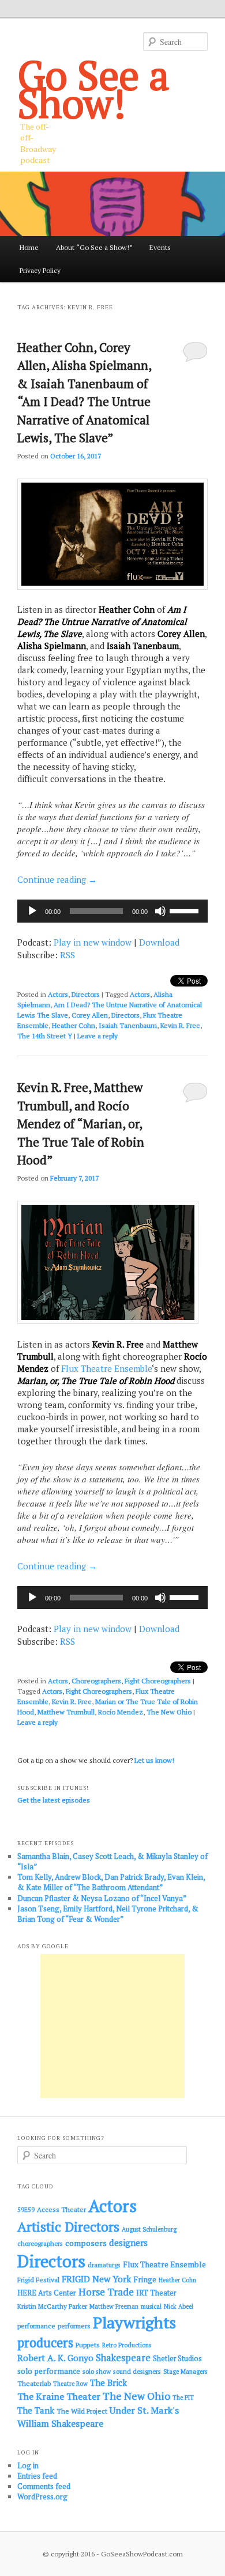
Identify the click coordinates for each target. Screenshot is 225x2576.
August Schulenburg (149, 2229)
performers (74, 2326)
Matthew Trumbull (66, 1712)
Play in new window (93, 942)
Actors (58, 994)
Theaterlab (34, 2383)
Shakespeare (123, 2358)
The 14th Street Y (45, 1036)
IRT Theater (156, 2293)
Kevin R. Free (180, 1025)
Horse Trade (106, 2292)
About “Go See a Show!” (94, 247)
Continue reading (57, 879)
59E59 (26, 2210)
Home (29, 247)
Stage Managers (185, 2372)
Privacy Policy (40, 270)
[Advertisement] (112, 2026)
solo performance (49, 2371)
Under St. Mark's (144, 2410)
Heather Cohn (74, 1025)
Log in (28, 2465)
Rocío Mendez (121, 1712)
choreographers (40, 2243)
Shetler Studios (177, 2359)
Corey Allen (90, 1015)
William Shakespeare (60, 2423)
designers (128, 2243)
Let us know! (154, 1760)
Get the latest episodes (54, 1800)
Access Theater (61, 2209)
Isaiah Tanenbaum (128, 1025)
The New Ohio (169, 1712)
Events (160, 247)
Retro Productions (127, 2345)
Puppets (88, 2345)
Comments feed (44, 2486)
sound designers (137, 2371)
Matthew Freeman (114, 2306)
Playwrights (134, 2323)
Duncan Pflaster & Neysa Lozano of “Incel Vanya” (102, 1898)
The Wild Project (82, 2411)
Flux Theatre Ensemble (106, 1368)
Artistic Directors (68, 2227)
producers (45, 2342)
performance (36, 2326)
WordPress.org (42, 2497)
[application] (113, 911)
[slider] (186, 910)
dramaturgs (104, 2265)
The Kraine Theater (59, 2396)
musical (151, 2306)
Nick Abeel (179, 2306)
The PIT (183, 2397)
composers (86, 2243)
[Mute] (160, 911)
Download (159, 942)
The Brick (108, 2383)
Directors (86, 994)
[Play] (32, 911)
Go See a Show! (93, 89)
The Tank (36, 2410)
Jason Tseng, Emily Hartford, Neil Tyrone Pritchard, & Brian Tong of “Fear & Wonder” (108, 1914)
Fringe (145, 2279)
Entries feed (37, 2476)
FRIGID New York (96, 2279)
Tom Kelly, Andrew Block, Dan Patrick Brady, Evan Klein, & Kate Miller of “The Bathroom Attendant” (111, 1882)
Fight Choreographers (158, 1681)
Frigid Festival (38, 2280)
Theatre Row (70, 2384)
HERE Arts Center (47, 2293)
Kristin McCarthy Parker (52, 2306)
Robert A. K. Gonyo (55, 2358)
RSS (67, 955)
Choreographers (96, 1681)
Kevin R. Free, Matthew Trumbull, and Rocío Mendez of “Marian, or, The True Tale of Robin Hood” (81, 1124)
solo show (97, 2371)
